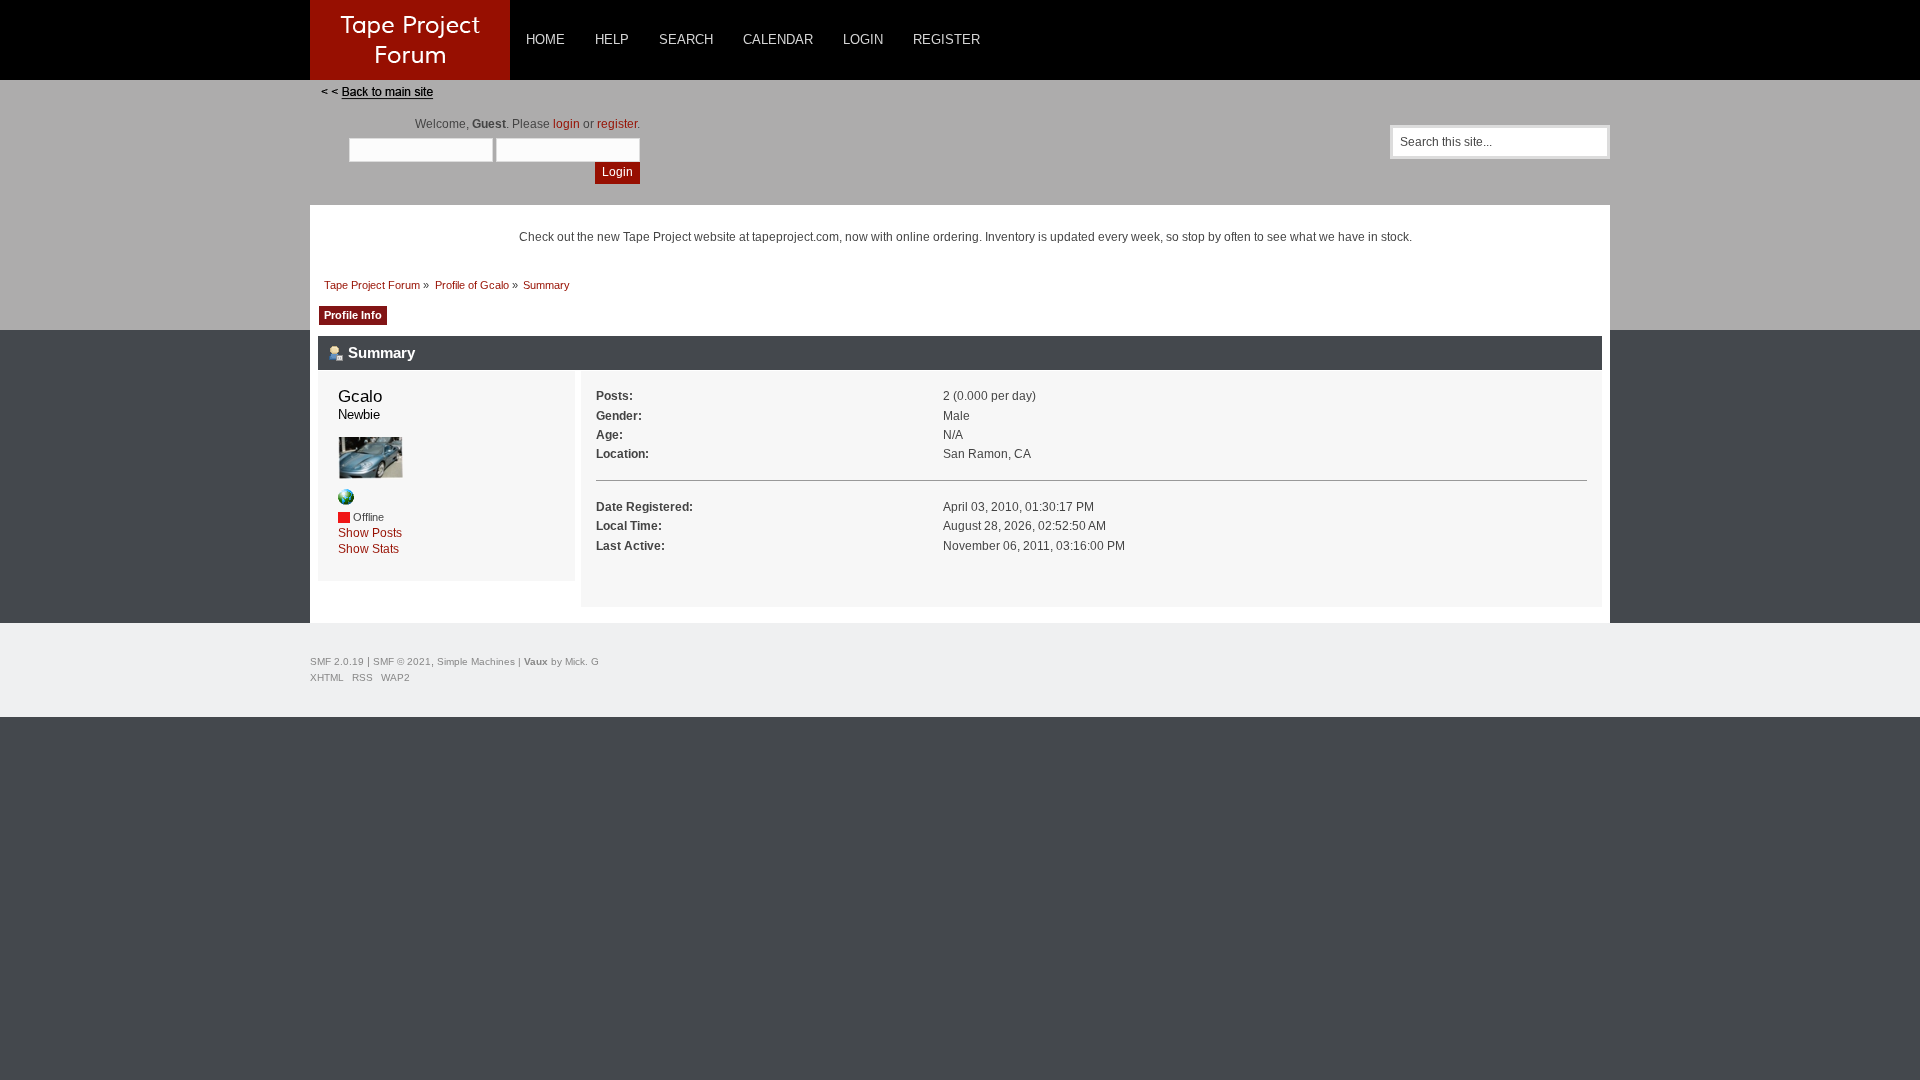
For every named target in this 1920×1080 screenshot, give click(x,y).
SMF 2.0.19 (337, 661)
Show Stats (368, 549)
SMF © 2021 (402, 661)
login (566, 124)
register (617, 124)
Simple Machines (476, 661)
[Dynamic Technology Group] (346, 501)
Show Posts (370, 533)
